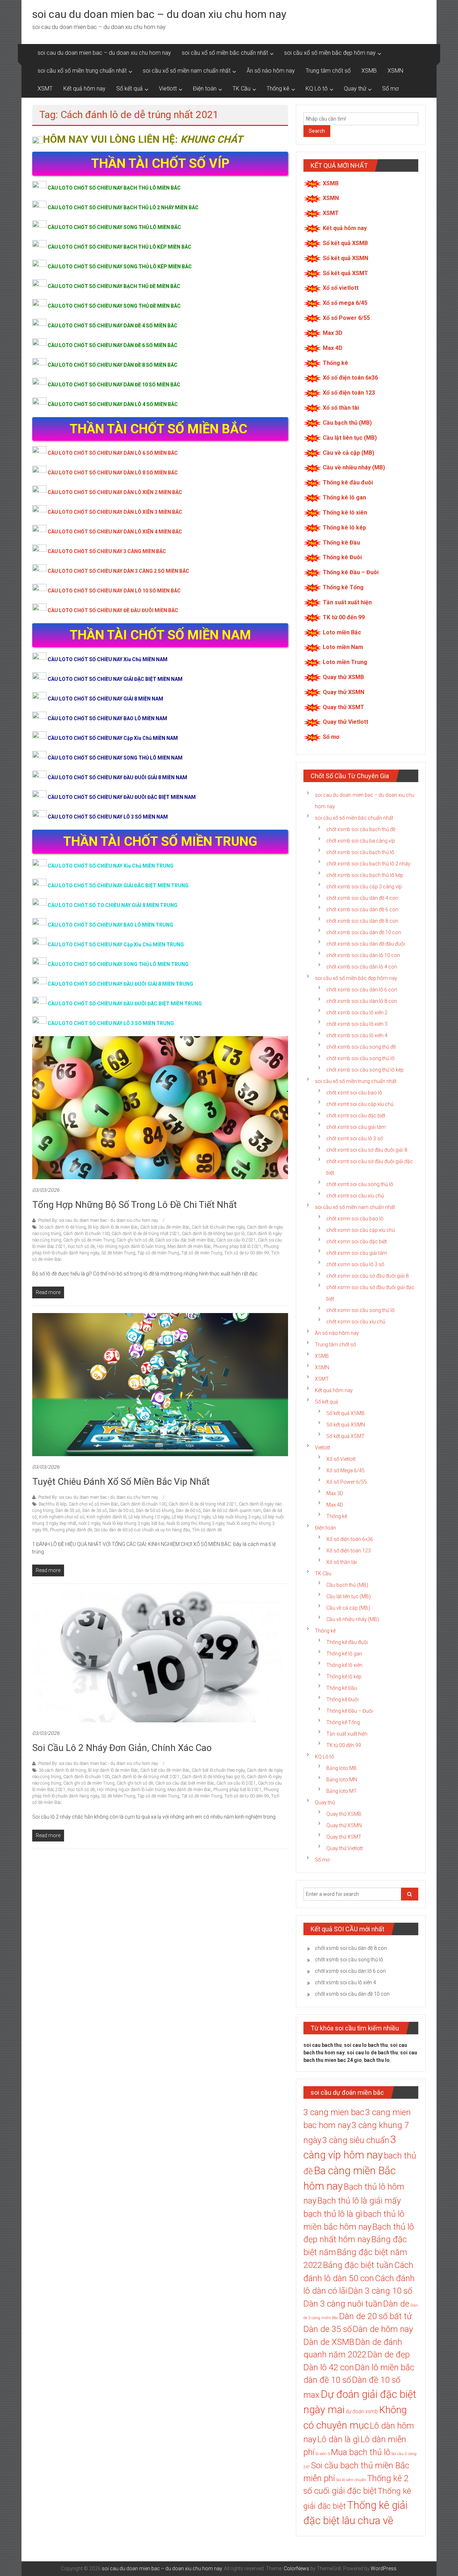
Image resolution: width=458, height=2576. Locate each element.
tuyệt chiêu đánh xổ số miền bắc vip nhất (121, 1482)
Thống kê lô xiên (345, 513)
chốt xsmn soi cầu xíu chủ (356, 1322)
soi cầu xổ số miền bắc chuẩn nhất (225, 53)
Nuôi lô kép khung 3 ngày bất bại (133, 1523)
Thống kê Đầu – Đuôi (351, 572)
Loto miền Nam (343, 647)
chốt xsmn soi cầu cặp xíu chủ (361, 1230)
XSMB (369, 71)
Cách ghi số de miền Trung (89, 1240)
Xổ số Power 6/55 (346, 318)
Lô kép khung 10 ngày (149, 1517)
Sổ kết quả (130, 89)
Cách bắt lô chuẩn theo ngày (218, 1227)
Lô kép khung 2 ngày (191, 1517)
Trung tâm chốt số (328, 71)
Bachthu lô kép (53, 1504)
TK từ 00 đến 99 (344, 617)
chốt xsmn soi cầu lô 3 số (355, 1264)
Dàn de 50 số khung (155, 1511)
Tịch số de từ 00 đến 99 (247, 1253)
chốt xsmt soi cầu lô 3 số (355, 1138)
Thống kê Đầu (341, 543)
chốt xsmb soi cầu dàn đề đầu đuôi (366, 944)
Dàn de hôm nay (383, 2329)
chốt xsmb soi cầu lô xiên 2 (357, 1013)
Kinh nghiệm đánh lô (106, 1517)
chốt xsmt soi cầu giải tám (356, 1127)
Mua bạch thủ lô (361, 2452)
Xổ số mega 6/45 (345, 303)
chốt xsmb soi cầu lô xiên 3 (357, 1024)
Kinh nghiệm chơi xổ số (62, 1517)
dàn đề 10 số (327, 2380)
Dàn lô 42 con (329, 2367)
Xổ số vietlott (341, 288)
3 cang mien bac (334, 2112)
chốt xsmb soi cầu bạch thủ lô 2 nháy (368, 864)
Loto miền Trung (345, 662)
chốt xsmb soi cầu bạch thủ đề (361, 829)
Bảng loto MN (342, 1780)
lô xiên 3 (323, 2454)
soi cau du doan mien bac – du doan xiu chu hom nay (159, 14)
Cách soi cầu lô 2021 (236, 1240)
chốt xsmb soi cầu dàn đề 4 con (362, 898)
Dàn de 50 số (121, 1511)
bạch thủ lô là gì (333, 2214)
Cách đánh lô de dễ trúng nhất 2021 (146, 1234)
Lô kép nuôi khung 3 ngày (237, 1517)
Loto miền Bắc (342, 632)
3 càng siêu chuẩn (356, 2140)
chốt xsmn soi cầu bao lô (355, 1219)
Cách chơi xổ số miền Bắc (93, 1504)
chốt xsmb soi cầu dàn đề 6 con (362, 909)
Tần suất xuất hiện (347, 602)
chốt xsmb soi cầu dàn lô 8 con (362, 1001)
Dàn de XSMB (329, 2342)
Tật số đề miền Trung (202, 1253)
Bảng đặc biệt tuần (358, 2265)
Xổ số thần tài (341, 408)
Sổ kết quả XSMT (345, 273)
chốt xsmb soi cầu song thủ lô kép (365, 1070)
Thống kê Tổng (343, 587)
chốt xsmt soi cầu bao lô (354, 1093)
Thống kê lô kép (344, 528)
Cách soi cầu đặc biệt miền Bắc (185, 1240)
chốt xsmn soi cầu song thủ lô (360, 1310)
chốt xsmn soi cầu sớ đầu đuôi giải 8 (367, 1276)
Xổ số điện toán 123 (349, 393)
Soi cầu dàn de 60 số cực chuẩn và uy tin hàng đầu (142, 1530)
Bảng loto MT (342, 1791)
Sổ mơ (390, 89)
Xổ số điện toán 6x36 (350, 378)
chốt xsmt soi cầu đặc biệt (356, 1116)
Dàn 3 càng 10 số (380, 2291)
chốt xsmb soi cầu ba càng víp (361, 841)
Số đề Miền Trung (118, 1253)
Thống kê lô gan (344, 497)
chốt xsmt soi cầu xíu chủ (355, 1196)
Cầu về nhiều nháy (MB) (354, 467)
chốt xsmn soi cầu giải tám (357, 1253)
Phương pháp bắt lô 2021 (237, 1246)
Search (317, 131)
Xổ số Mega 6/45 (345, 1470)
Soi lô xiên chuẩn (351, 2480)
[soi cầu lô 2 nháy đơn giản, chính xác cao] (157, 1656)
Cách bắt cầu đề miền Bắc (165, 1227)
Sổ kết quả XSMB (345, 243)
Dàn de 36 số (95, 1511)
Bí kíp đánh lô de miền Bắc (113, 1227)
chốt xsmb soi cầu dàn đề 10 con (364, 932)
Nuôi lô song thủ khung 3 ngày (195, 1523)
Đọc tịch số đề (81, 1246)
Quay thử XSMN (343, 692)
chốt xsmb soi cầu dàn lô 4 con (362, 967)
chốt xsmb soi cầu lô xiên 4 (357, 1035)
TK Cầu (242, 89)
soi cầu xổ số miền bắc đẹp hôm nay (330, 53)
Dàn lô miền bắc (385, 2367)
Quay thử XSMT (343, 707)
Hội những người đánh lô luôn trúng (131, 1246)
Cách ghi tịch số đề (135, 1240)
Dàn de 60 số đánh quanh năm (232, 1511)
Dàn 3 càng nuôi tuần (343, 2304)
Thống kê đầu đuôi (348, 482)
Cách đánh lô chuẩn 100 (86, 1234)
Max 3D (333, 333)
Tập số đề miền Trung (158, 1253)
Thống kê (278, 89)
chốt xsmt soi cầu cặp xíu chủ (360, 1104)
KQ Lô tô (317, 89)
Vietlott (168, 89)
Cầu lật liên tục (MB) (350, 438)
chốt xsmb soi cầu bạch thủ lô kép (365, 875)
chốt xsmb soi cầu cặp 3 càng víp (364, 887)
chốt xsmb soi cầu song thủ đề (361, 1047)
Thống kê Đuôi (342, 557)
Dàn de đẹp (389, 2355)
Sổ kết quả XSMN (345, 258)
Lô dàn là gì (338, 2439)
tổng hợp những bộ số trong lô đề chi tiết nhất (135, 1205)
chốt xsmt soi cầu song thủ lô (360, 1184)
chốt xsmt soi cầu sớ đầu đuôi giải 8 (367, 1150)
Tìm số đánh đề (207, 1530)
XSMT (45, 89)
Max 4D (333, 348)
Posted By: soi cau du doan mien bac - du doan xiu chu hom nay (98, 1220)
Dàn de (396, 2304)
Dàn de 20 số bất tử (376, 2316)
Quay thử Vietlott (345, 722)
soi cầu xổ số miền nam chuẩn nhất (187, 71)
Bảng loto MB (342, 1768)
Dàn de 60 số (188, 1511)
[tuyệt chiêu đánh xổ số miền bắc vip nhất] (160, 1384)
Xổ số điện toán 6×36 (350, 1539)
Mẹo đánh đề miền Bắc (189, 1246)
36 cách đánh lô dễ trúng (62, 1227)
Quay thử (355, 89)
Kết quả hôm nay (84, 89)
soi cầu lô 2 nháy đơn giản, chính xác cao (122, 1748)
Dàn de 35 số (68, 1511)
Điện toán (205, 89)
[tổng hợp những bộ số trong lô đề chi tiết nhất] (160, 1107)
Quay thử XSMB (343, 677)
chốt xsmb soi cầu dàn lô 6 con (362, 990)
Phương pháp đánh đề (71, 1530)
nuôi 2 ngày (89, 1523)
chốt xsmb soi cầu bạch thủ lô (360, 852)
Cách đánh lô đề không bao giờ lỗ (213, 1234)
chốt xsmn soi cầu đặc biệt (357, 1241)
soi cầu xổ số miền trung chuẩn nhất (82, 71)
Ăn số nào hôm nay (271, 71)
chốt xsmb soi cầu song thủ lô (360, 1058)
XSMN (395, 71)
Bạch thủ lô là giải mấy (359, 2201)
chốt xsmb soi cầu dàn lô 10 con (363, 955)
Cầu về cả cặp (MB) (349, 453)
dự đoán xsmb (362, 2411)
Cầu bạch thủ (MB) (347, 423)
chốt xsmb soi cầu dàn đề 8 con (362, 921)
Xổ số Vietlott (341, 1459)
